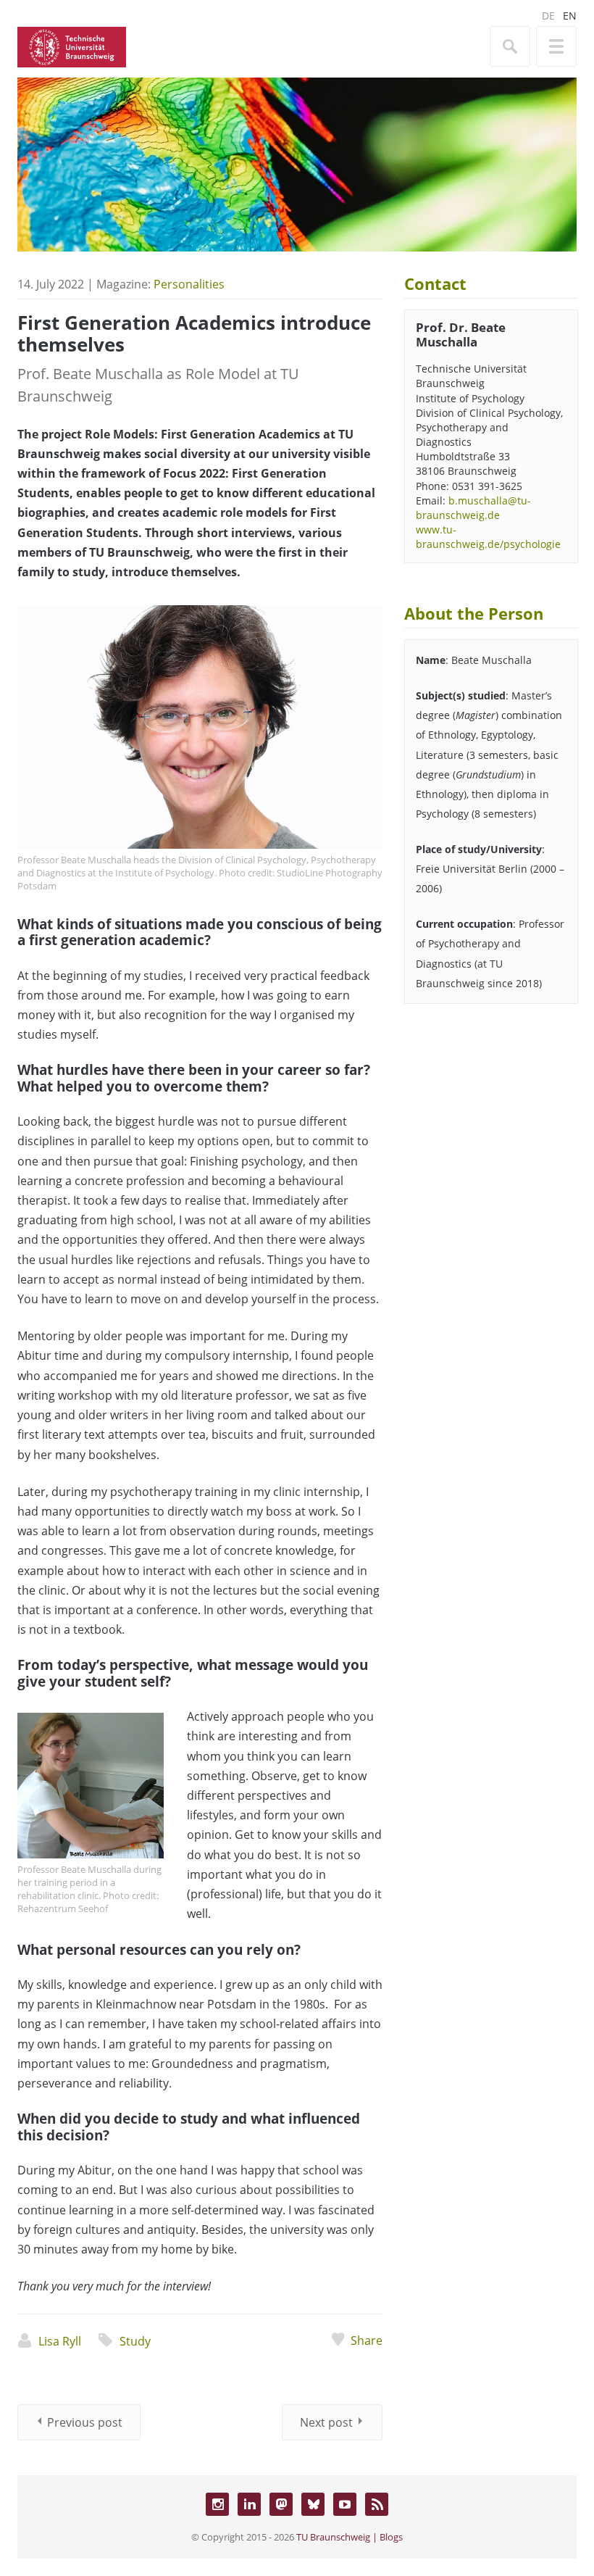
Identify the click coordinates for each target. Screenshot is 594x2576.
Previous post (85, 2422)
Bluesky (313, 2504)
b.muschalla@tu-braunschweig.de (473, 508)
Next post (326, 2422)
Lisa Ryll (60, 2341)
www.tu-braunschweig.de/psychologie (488, 537)
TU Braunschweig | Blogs (350, 2537)
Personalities (189, 284)
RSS (377, 2504)
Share (367, 2340)
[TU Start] (72, 46)
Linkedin (249, 2504)
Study (135, 2341)
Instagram (217, 2504)
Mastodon (281, 2504)
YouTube (345, 2504)
